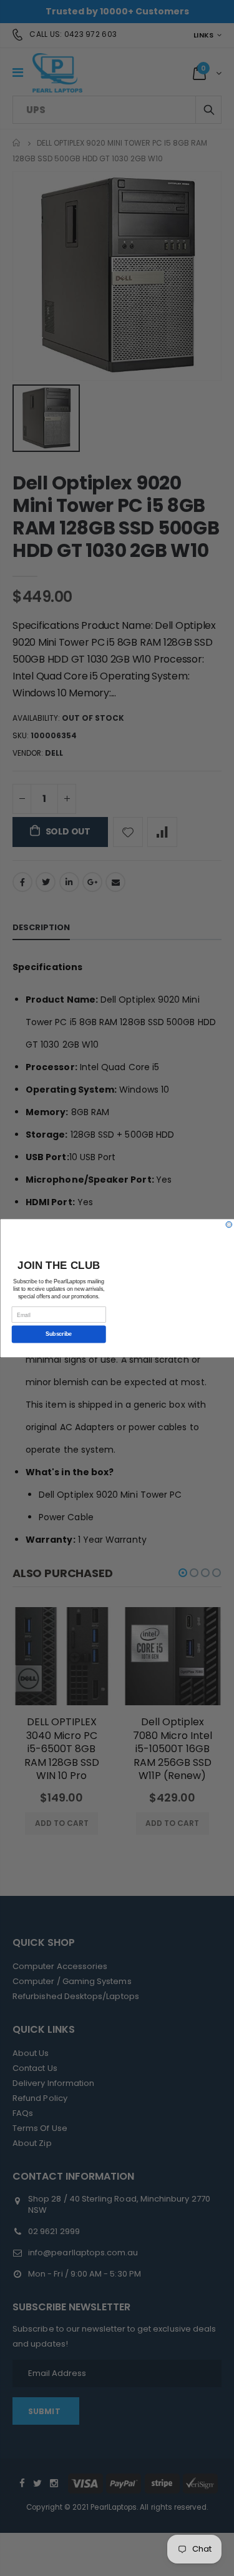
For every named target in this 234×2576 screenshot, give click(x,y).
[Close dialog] (229, 1225)
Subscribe (59, 1334)
